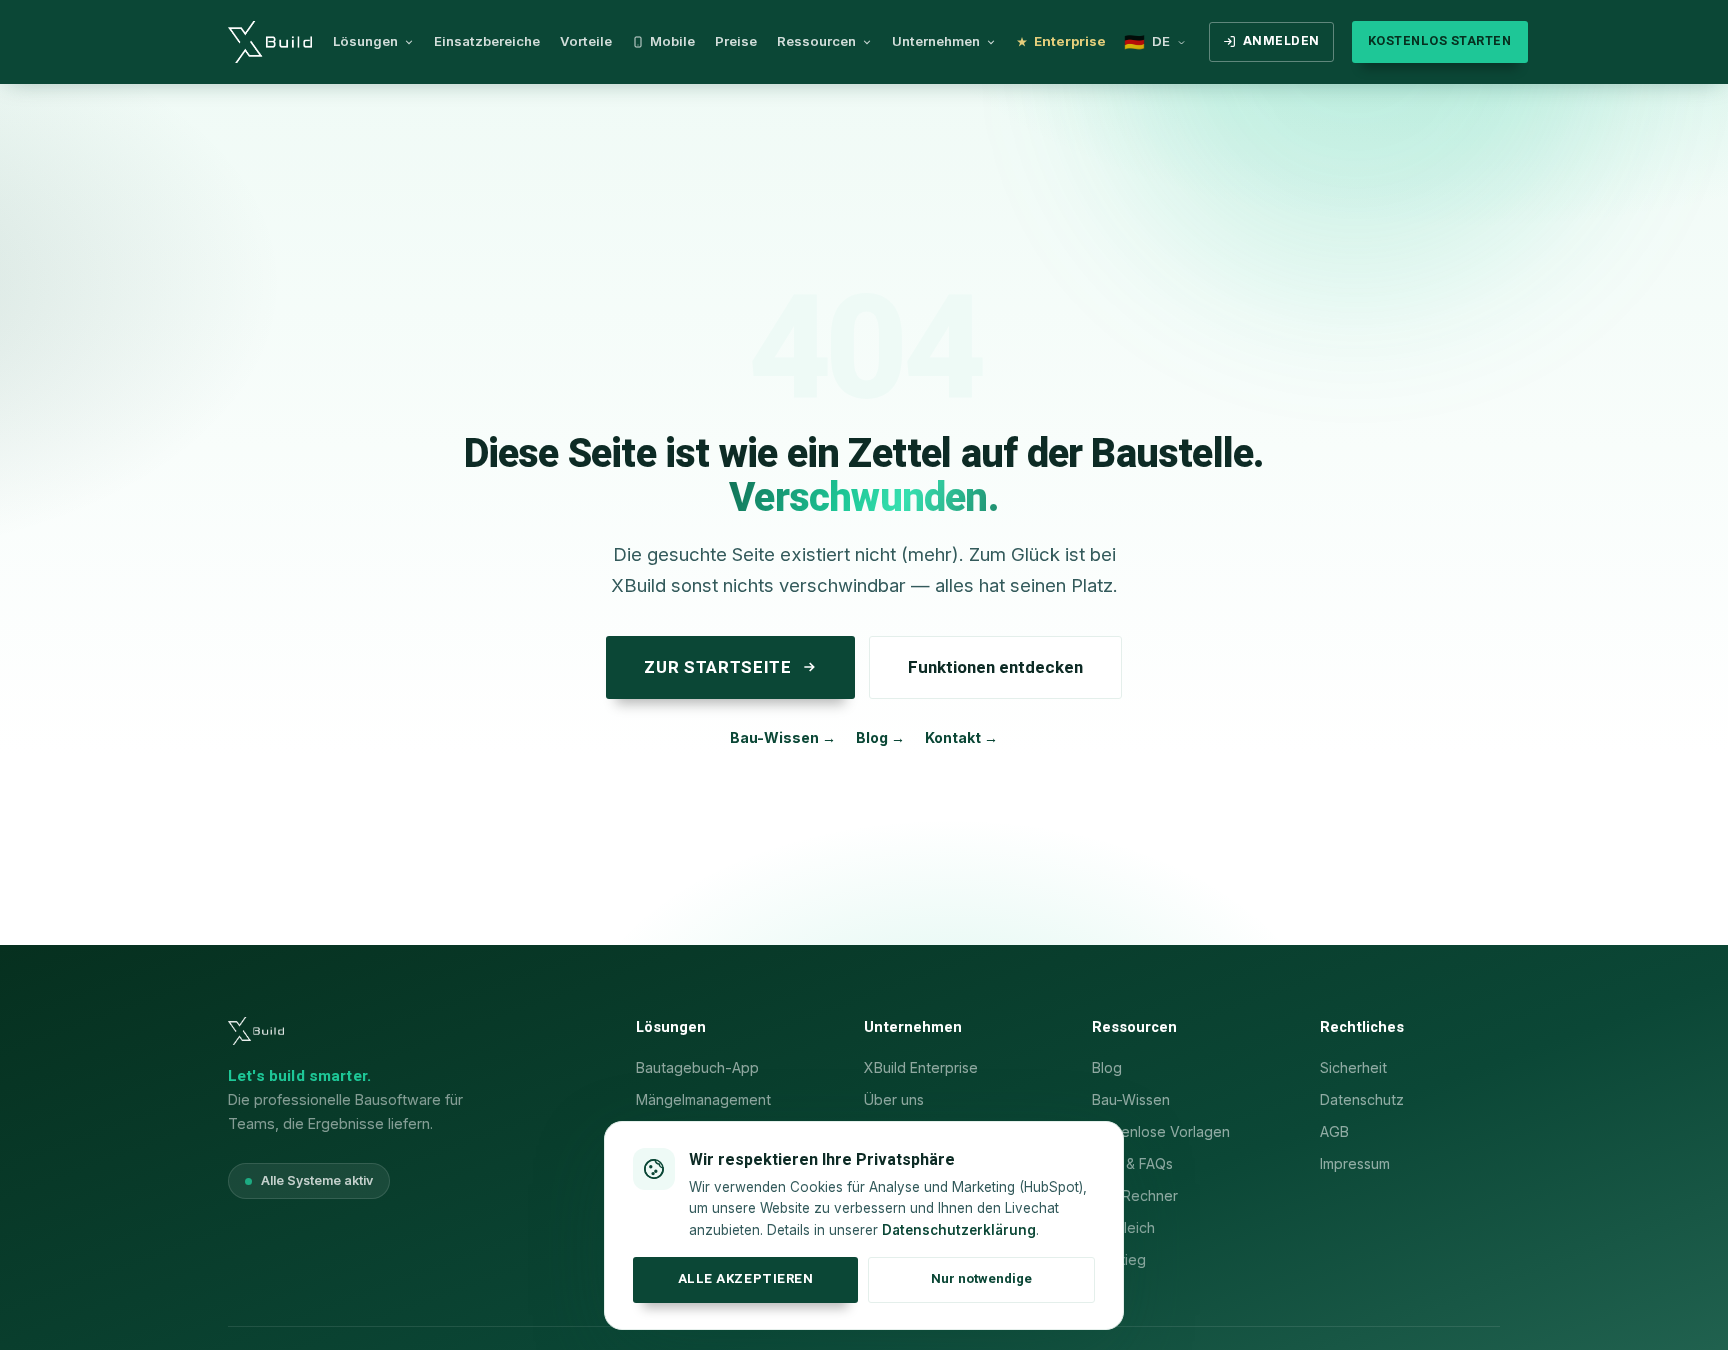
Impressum (1355, 1163)
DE (1147, 42)
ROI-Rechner (1135, 1195)
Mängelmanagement (703, 1099)
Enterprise (1070, 41)
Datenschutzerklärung (959, 1230)
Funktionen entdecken (995, 667)
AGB (1334, 1131)
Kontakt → (961, 737)
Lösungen (365, 41)
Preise (736, 41)
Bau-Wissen (1131, 1099)
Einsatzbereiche (487, 41)
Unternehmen (936, 41)
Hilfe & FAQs (1132, 1163)
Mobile (672, 41)
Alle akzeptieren (745, 1279)
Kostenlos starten (1440, 41)
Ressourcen (816, 41)
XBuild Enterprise (921, 1067)
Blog (1107, 1067)
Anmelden (1281, 41)
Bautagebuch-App (697, 1067)
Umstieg (1119, 1259)
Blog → (880, 737)
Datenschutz (1362, 1099)
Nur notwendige (981, 1279)
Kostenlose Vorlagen (1161, 1131)
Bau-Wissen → (783, 737)
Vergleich (1123, 1227)
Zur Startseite (717, 667)
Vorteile (586, 41)
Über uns (894, 1099)
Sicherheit (1353, 1067)
